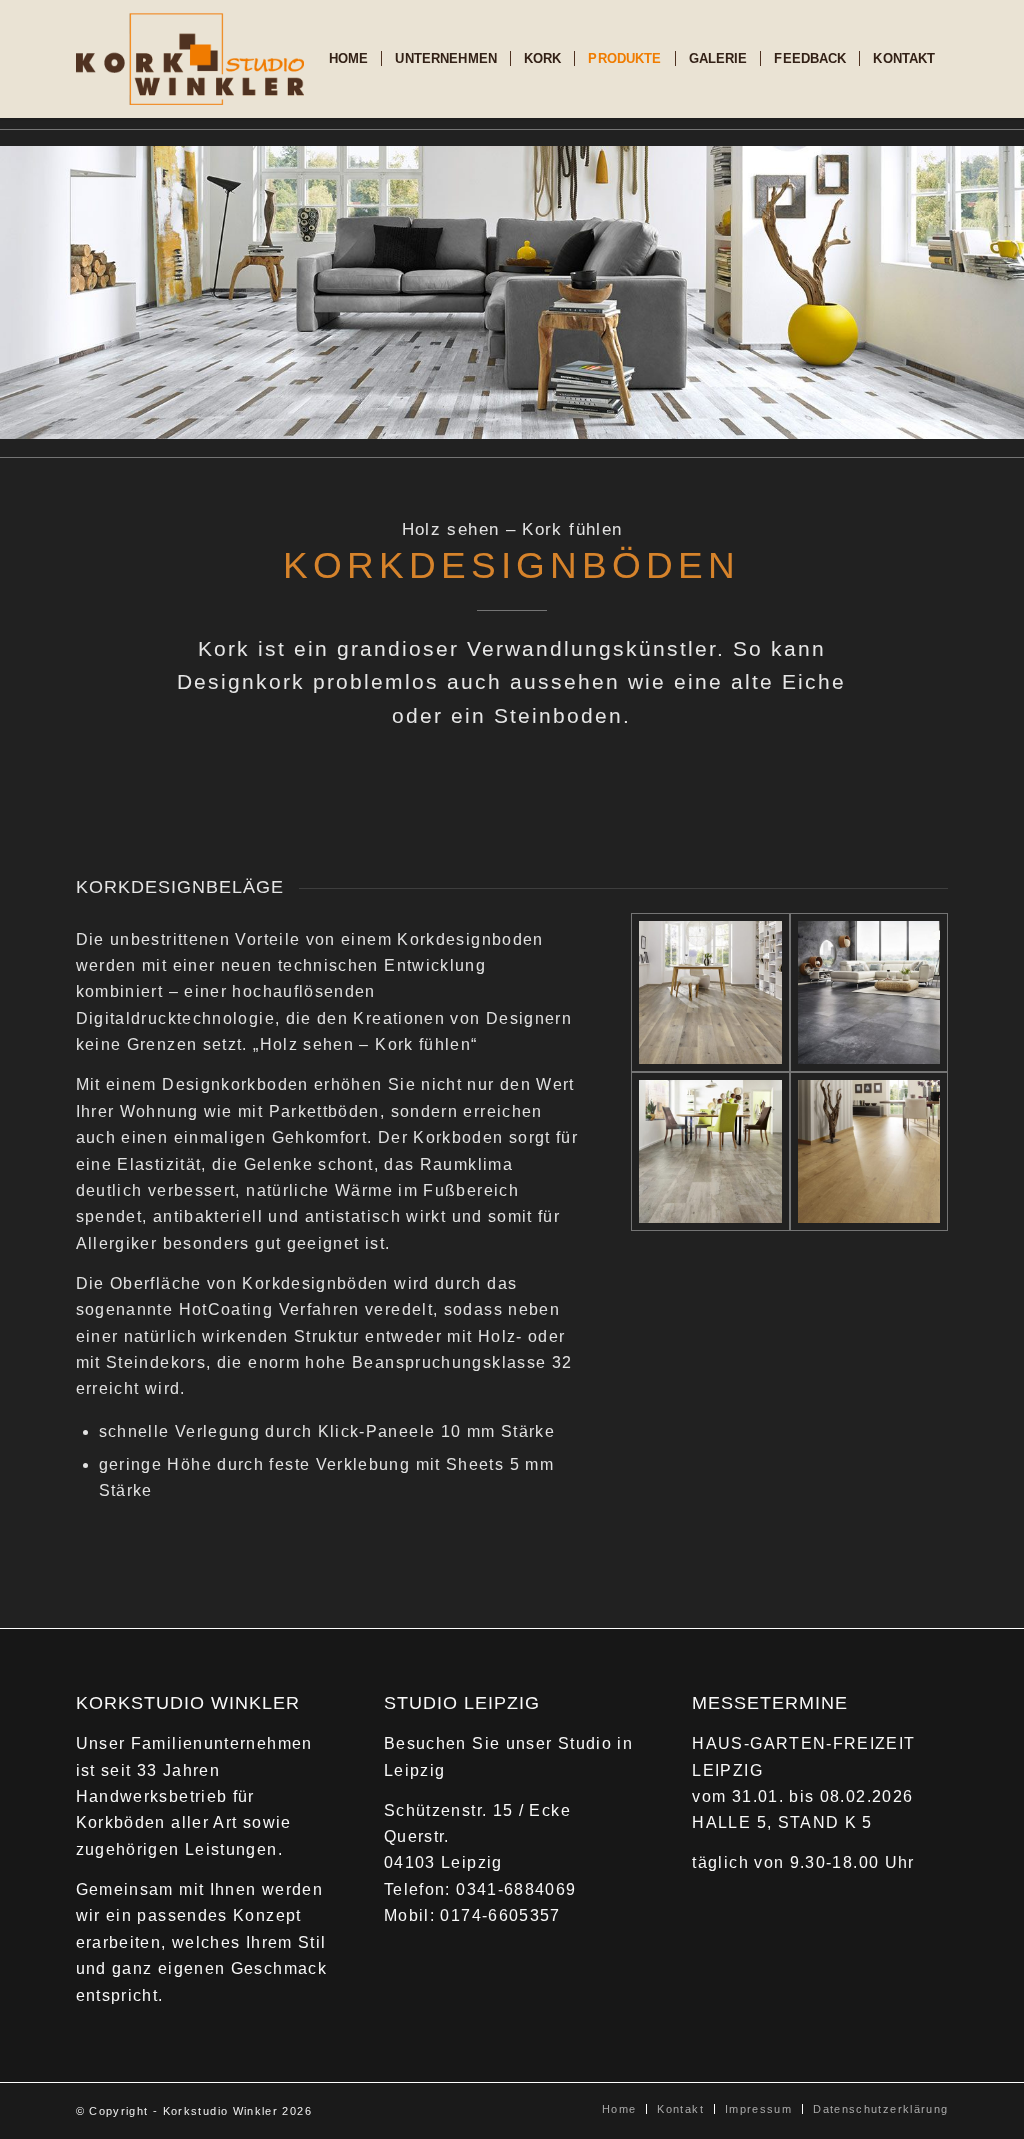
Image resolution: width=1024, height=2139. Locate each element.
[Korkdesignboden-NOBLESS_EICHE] (710, 992)
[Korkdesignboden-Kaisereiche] (869, 1151)
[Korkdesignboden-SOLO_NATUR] (710, 1151)
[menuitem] (349, 59)
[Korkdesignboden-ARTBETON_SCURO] (869, 992)
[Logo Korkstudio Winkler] (190, 59)
